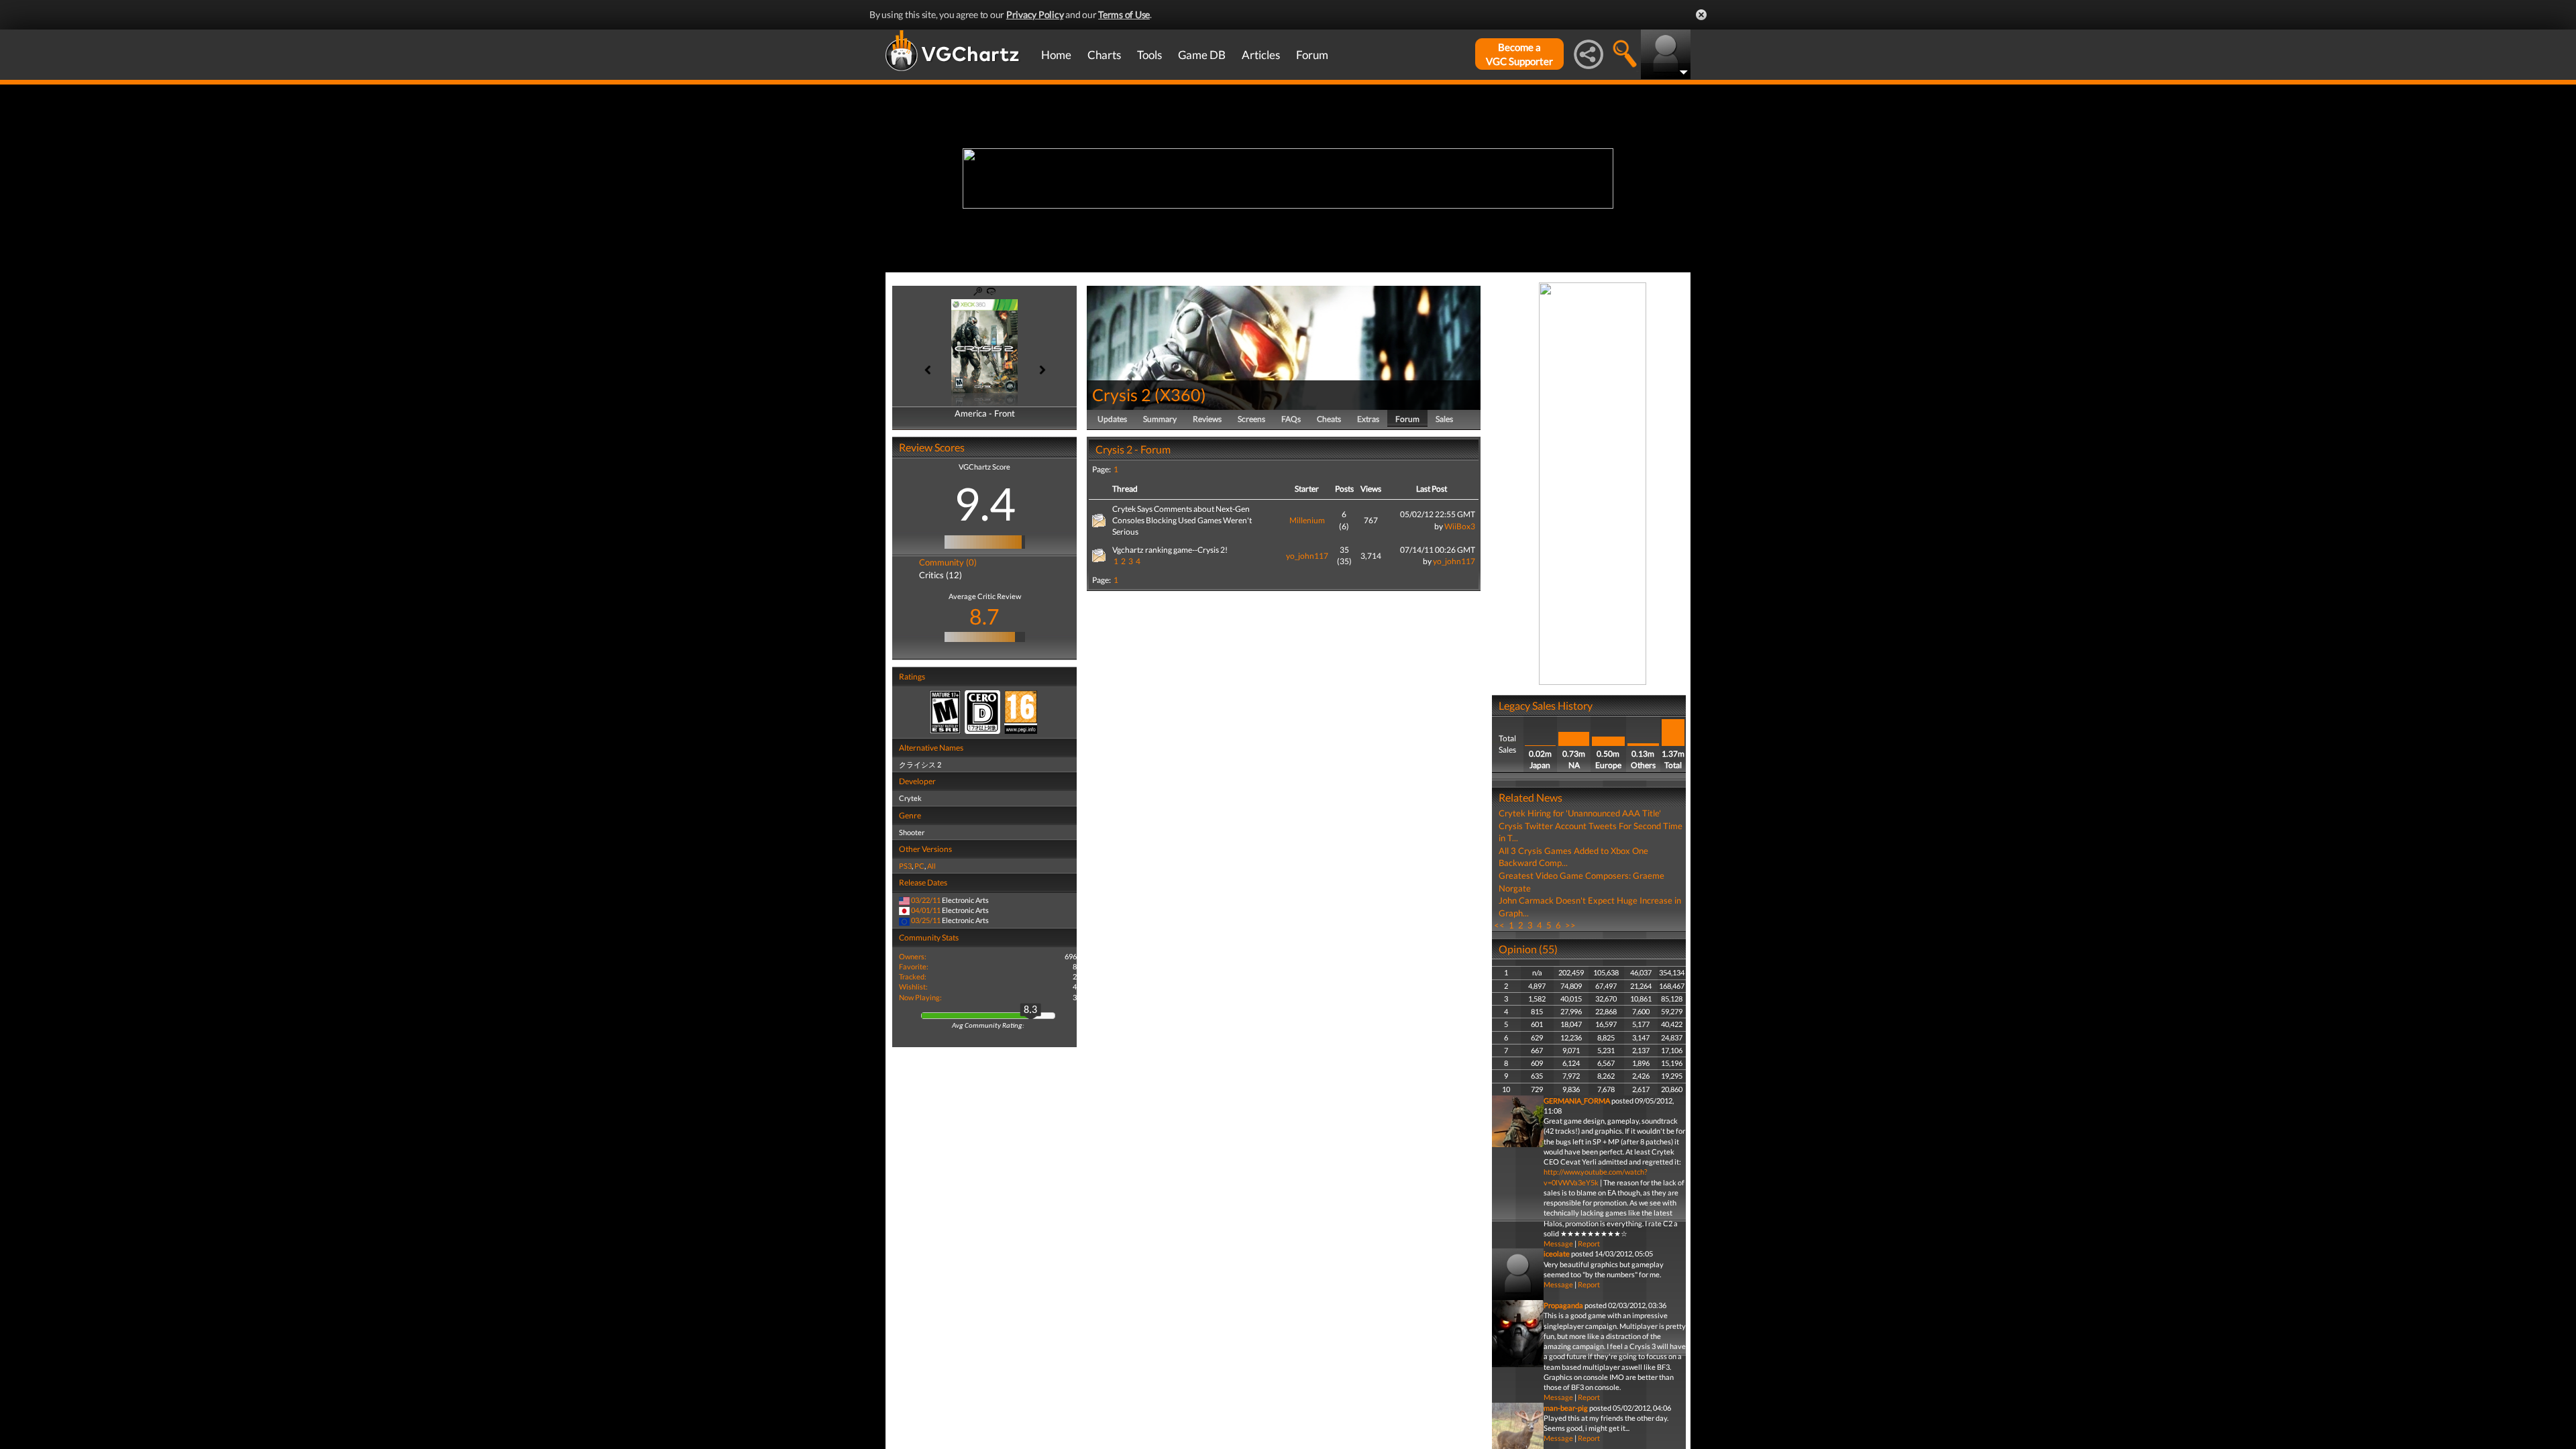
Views (1371, 489)
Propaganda (1563, 1305)
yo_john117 (1307, 556)
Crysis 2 (1122, 394)
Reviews (1207, 419)
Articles (1261, 55)
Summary (1160, 419)
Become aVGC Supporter (1519, 54)
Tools (1149, 55)
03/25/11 (926, 920)
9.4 (985, 503)
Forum (1312, 55)
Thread (1125, 489)
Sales (1444, 419)
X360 (1180, 394)
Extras (1368, 419)
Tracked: (913, 976)
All (931, 866)
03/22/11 (926, 900)
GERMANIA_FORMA (1577, 1101)
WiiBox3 (1460, 526)
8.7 (984, 616)
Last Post (1432, 489)
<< (1499, 925)
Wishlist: (913, 986)
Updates (1112, 419)
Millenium (1307, 520)
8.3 (1030, 1010)
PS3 (905, 866)
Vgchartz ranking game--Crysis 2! (1170, 550)
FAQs (1291, 419)
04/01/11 (926, 910)
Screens (1251, 419)
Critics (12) (941, 575)
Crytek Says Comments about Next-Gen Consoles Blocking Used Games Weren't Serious (1182, 520)
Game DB (1202, 55)
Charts (1104, 55)
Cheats (1329, 419)
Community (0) (948, 562)
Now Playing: (920, 997)
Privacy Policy (1035, 14)
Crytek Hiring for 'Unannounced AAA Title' (1580, 813)
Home (1056, 55)
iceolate (1557, 1253)
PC (919, 866)
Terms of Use (1124, 14)
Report (1589, 1243)
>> (1570, 925)
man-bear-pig (1566, 1408)
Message (1558, 1243)
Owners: (913, 956)
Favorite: (914, 966)
